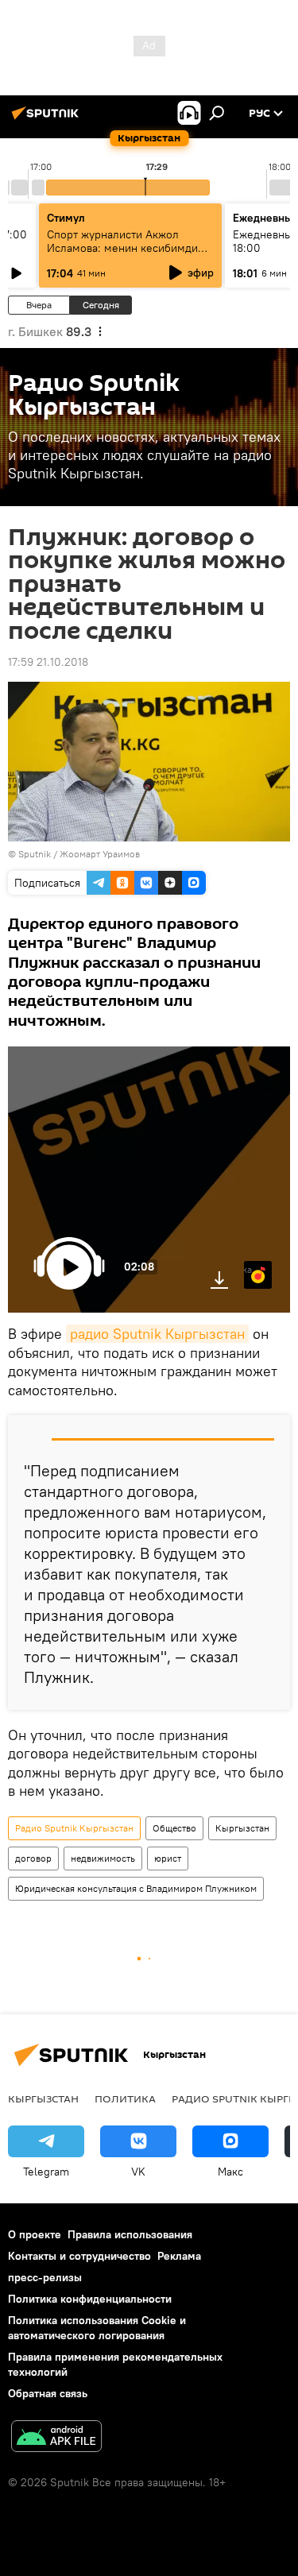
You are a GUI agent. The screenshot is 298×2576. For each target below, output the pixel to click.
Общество (174, 1828)
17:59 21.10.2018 (48, 662)
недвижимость (103, 1858)
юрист (168, 1858)
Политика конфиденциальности (90, 2299)
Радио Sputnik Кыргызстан (74, 1828)
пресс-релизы (45, 2277)
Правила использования (130, 2234)
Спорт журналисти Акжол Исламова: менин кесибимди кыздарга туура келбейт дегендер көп (122, 255)
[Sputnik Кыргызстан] (48, 119)
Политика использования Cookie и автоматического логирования (97, 2328)
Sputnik (35, 854)
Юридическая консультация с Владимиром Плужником (136, 1888)
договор (33, 1858)
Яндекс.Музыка (248, 1269)
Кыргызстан (242, 1828)
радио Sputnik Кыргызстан (157, 1334)
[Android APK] (56, 2438)
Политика (125, 2098)
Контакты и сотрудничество (79, 2256)
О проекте (35, 2234)
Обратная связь (48, 2393)
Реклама (179, 2256)
